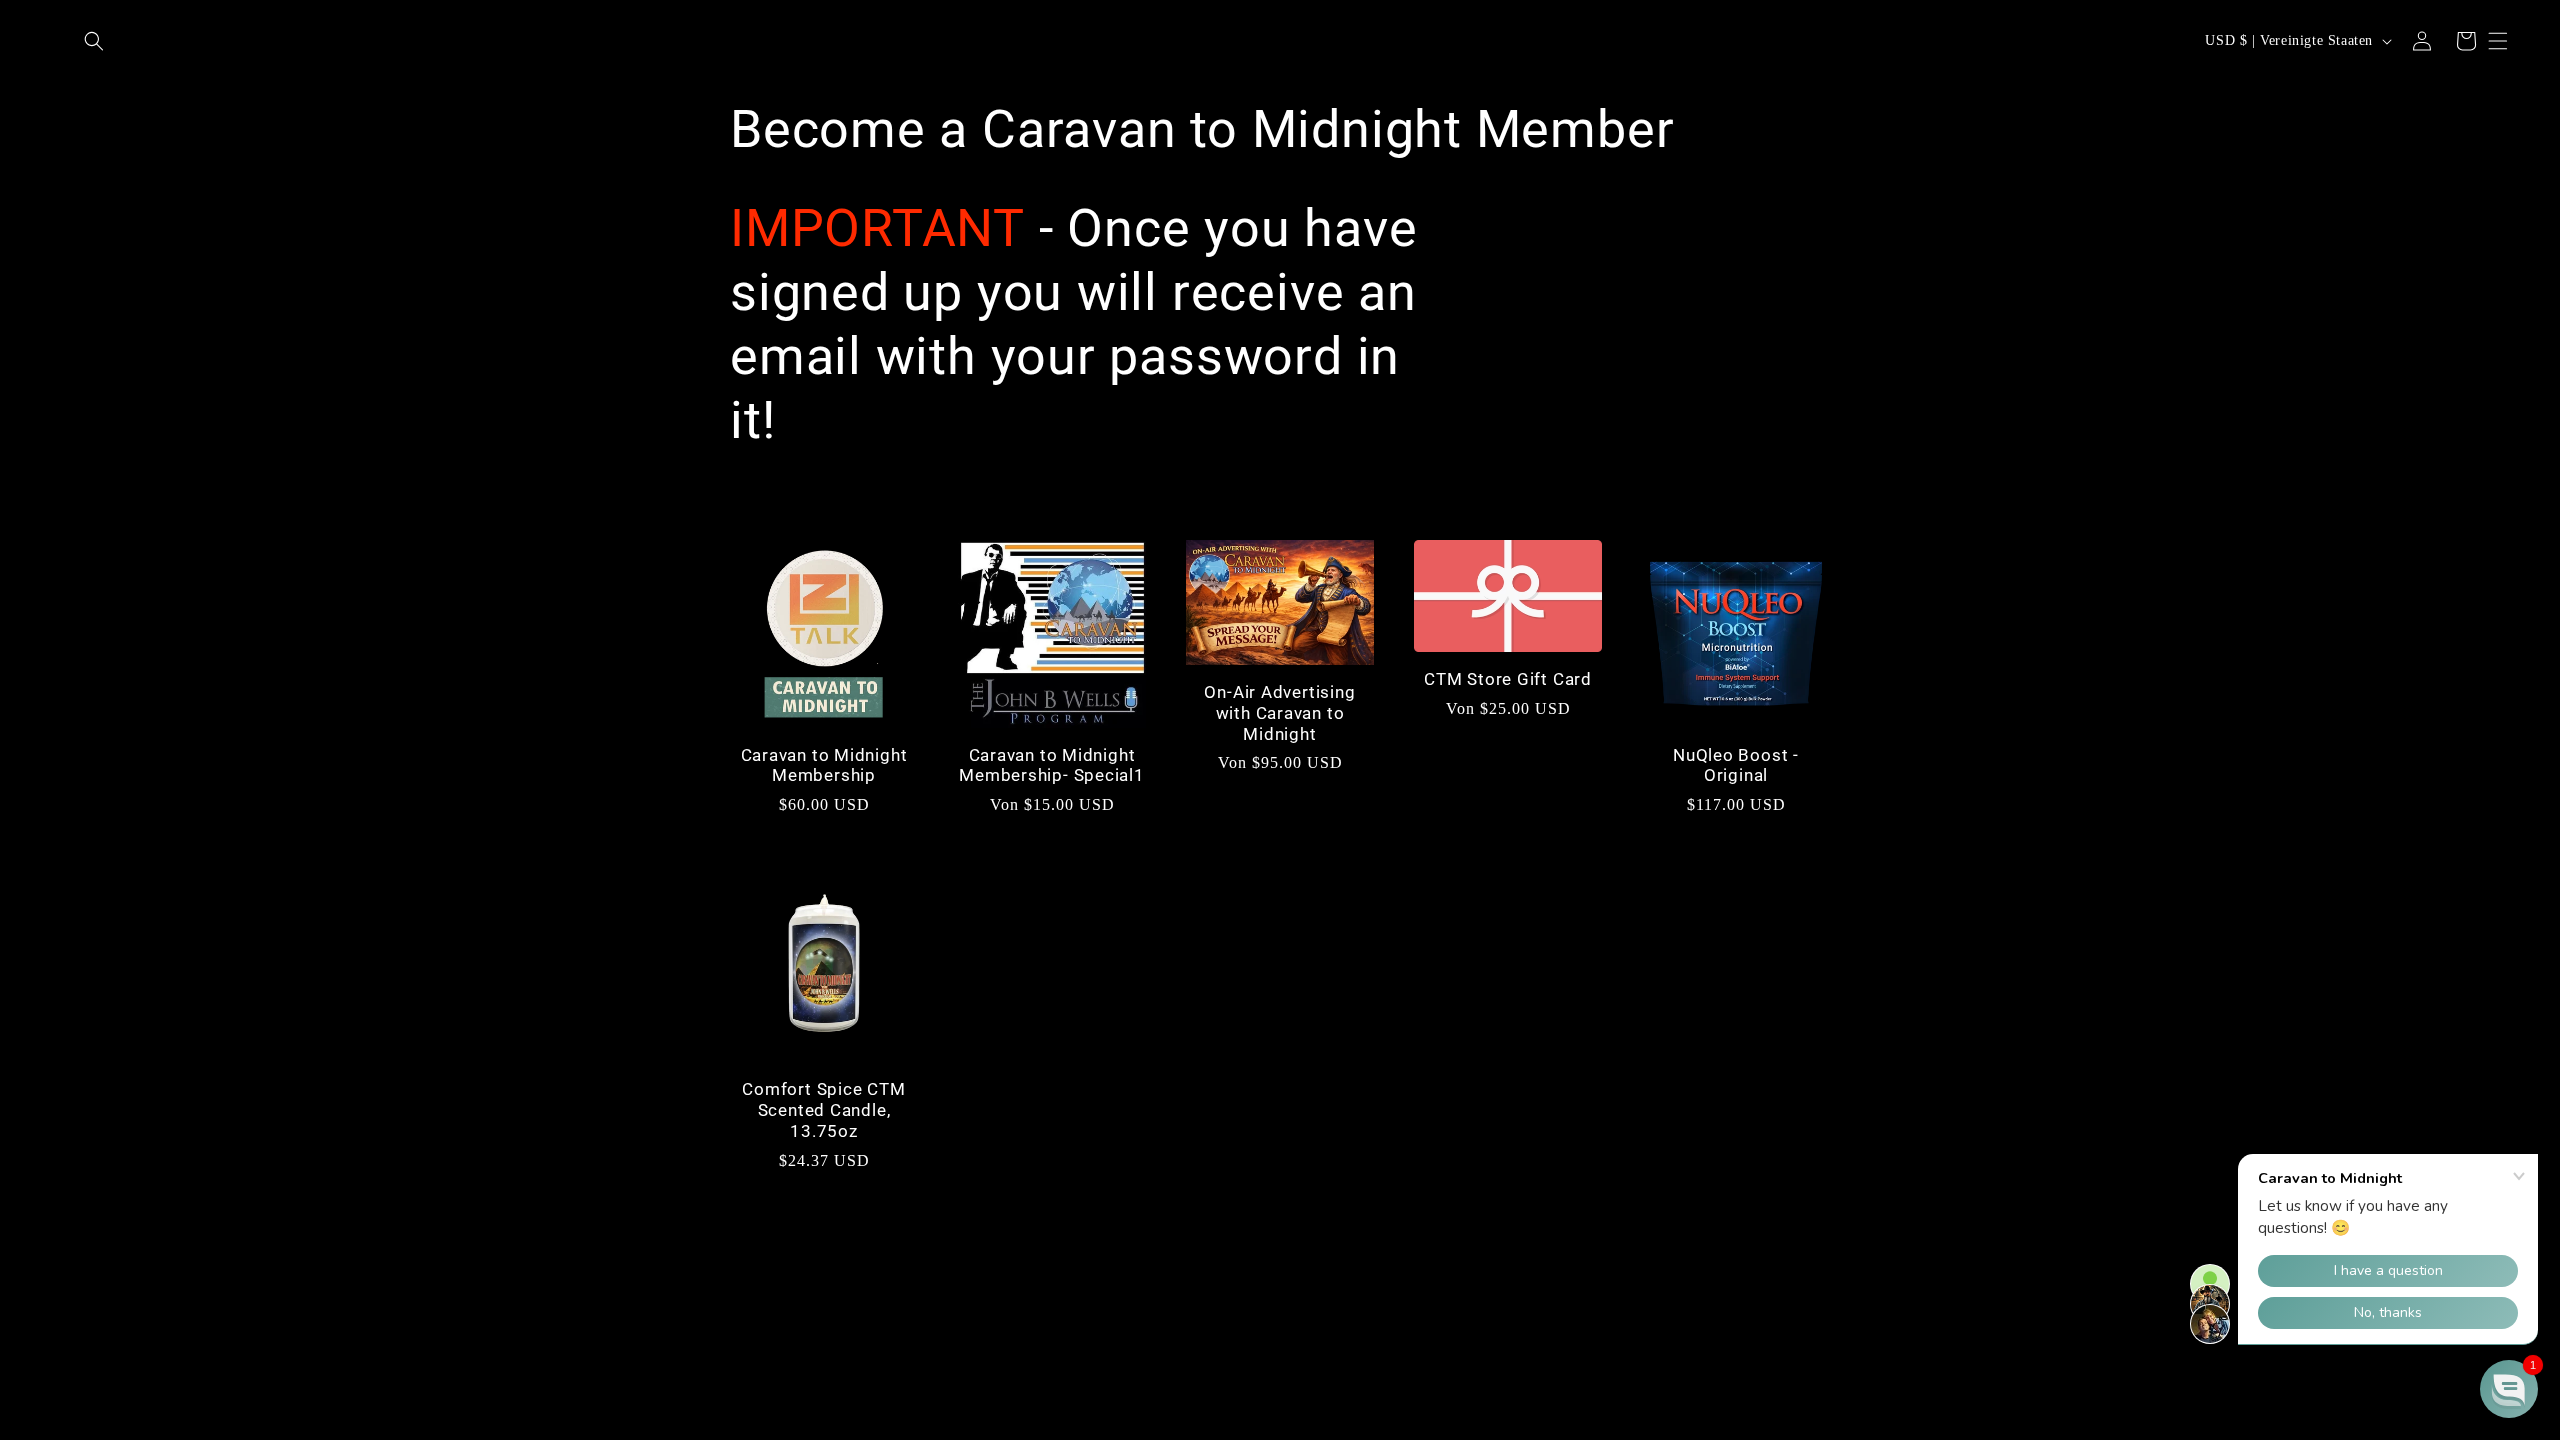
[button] (94, 41)
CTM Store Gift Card (1508, 679)
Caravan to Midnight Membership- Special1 (1052, 765)
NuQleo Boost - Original (1736, 765)
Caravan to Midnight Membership (824, 765)
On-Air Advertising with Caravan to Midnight (1279, 713)
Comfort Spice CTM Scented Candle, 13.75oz (823, 1110)
